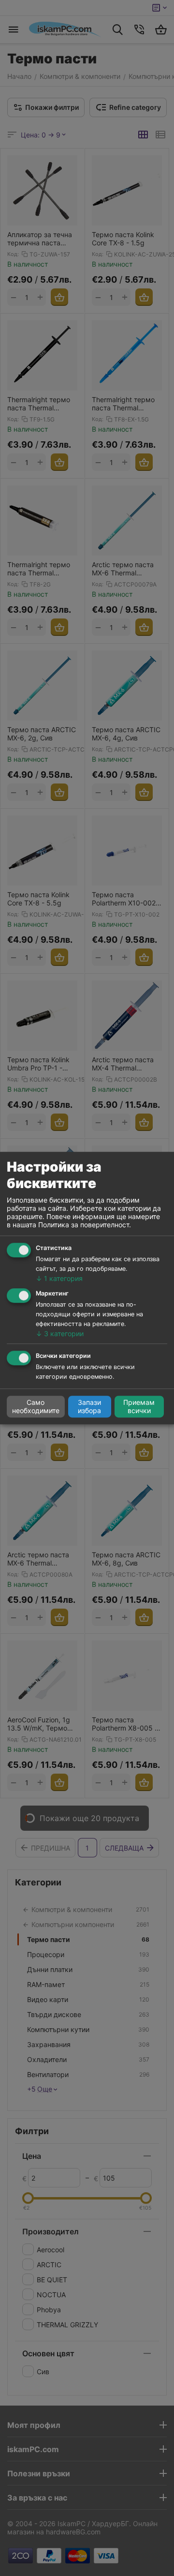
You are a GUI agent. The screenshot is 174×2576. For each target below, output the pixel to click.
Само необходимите (36, 1407)
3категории (60, 1333)
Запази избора (89, 1407)
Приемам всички (139, 1407)
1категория (59, 1279)
